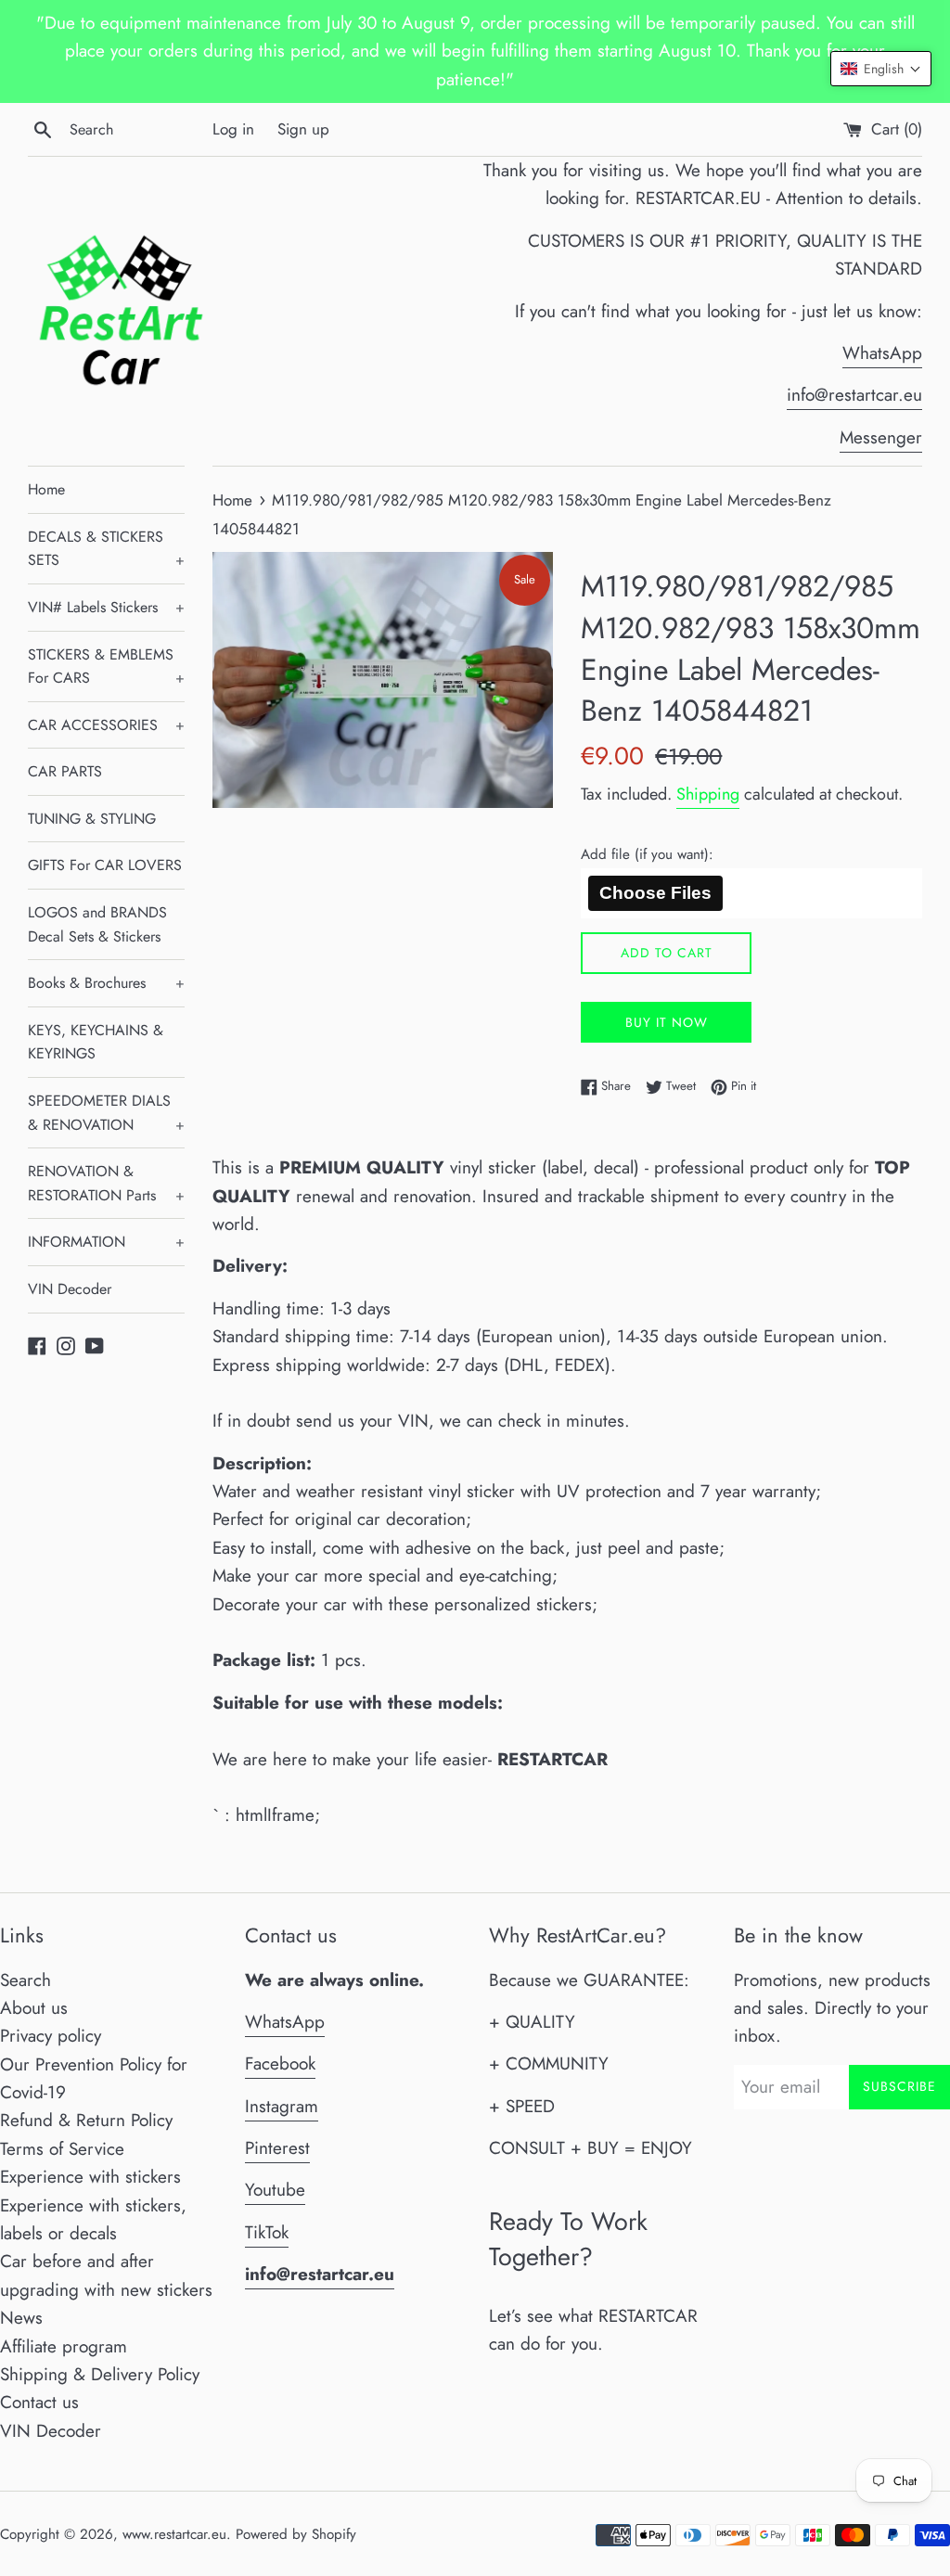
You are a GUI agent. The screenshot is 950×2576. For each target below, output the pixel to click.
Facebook (280, 2063)
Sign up (303, 129)
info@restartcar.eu (854, 395)
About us (34, 2008)
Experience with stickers (90, 2177)
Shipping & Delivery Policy (100, 2374)
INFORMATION (106, 1242)
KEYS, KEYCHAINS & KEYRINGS (96, 1042)
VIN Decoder (70, 1289)
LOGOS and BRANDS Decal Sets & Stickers (97, 924)
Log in (233, 129)
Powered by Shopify (296, 2534)
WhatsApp (882, 353)
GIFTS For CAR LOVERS (105, 865)
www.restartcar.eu (174, 2534)
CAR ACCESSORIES (106, 725)
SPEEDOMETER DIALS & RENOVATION (106, 1113)
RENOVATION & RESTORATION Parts (106, 1183)
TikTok (267, 2232)
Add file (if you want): (647, 854)
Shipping (708, 794)
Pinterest (277, 2148)
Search (26, 1980)
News (21, 2318)
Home (46, 489)
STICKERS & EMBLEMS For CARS (106, 666)
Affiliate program (64, 2346)
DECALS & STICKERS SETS (106, 549)
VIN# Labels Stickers (106, 607)
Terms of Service (62, 2149)
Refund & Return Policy (86, 2120)
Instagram (282, 2106)
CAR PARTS (65, 771)
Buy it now (667, 1022)
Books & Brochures (106, 983)
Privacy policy (51, 2036)
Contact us (39, 2402)
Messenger (881, 437)
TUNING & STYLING (92, 819)
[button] (881, 69)
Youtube (275, 2190)
